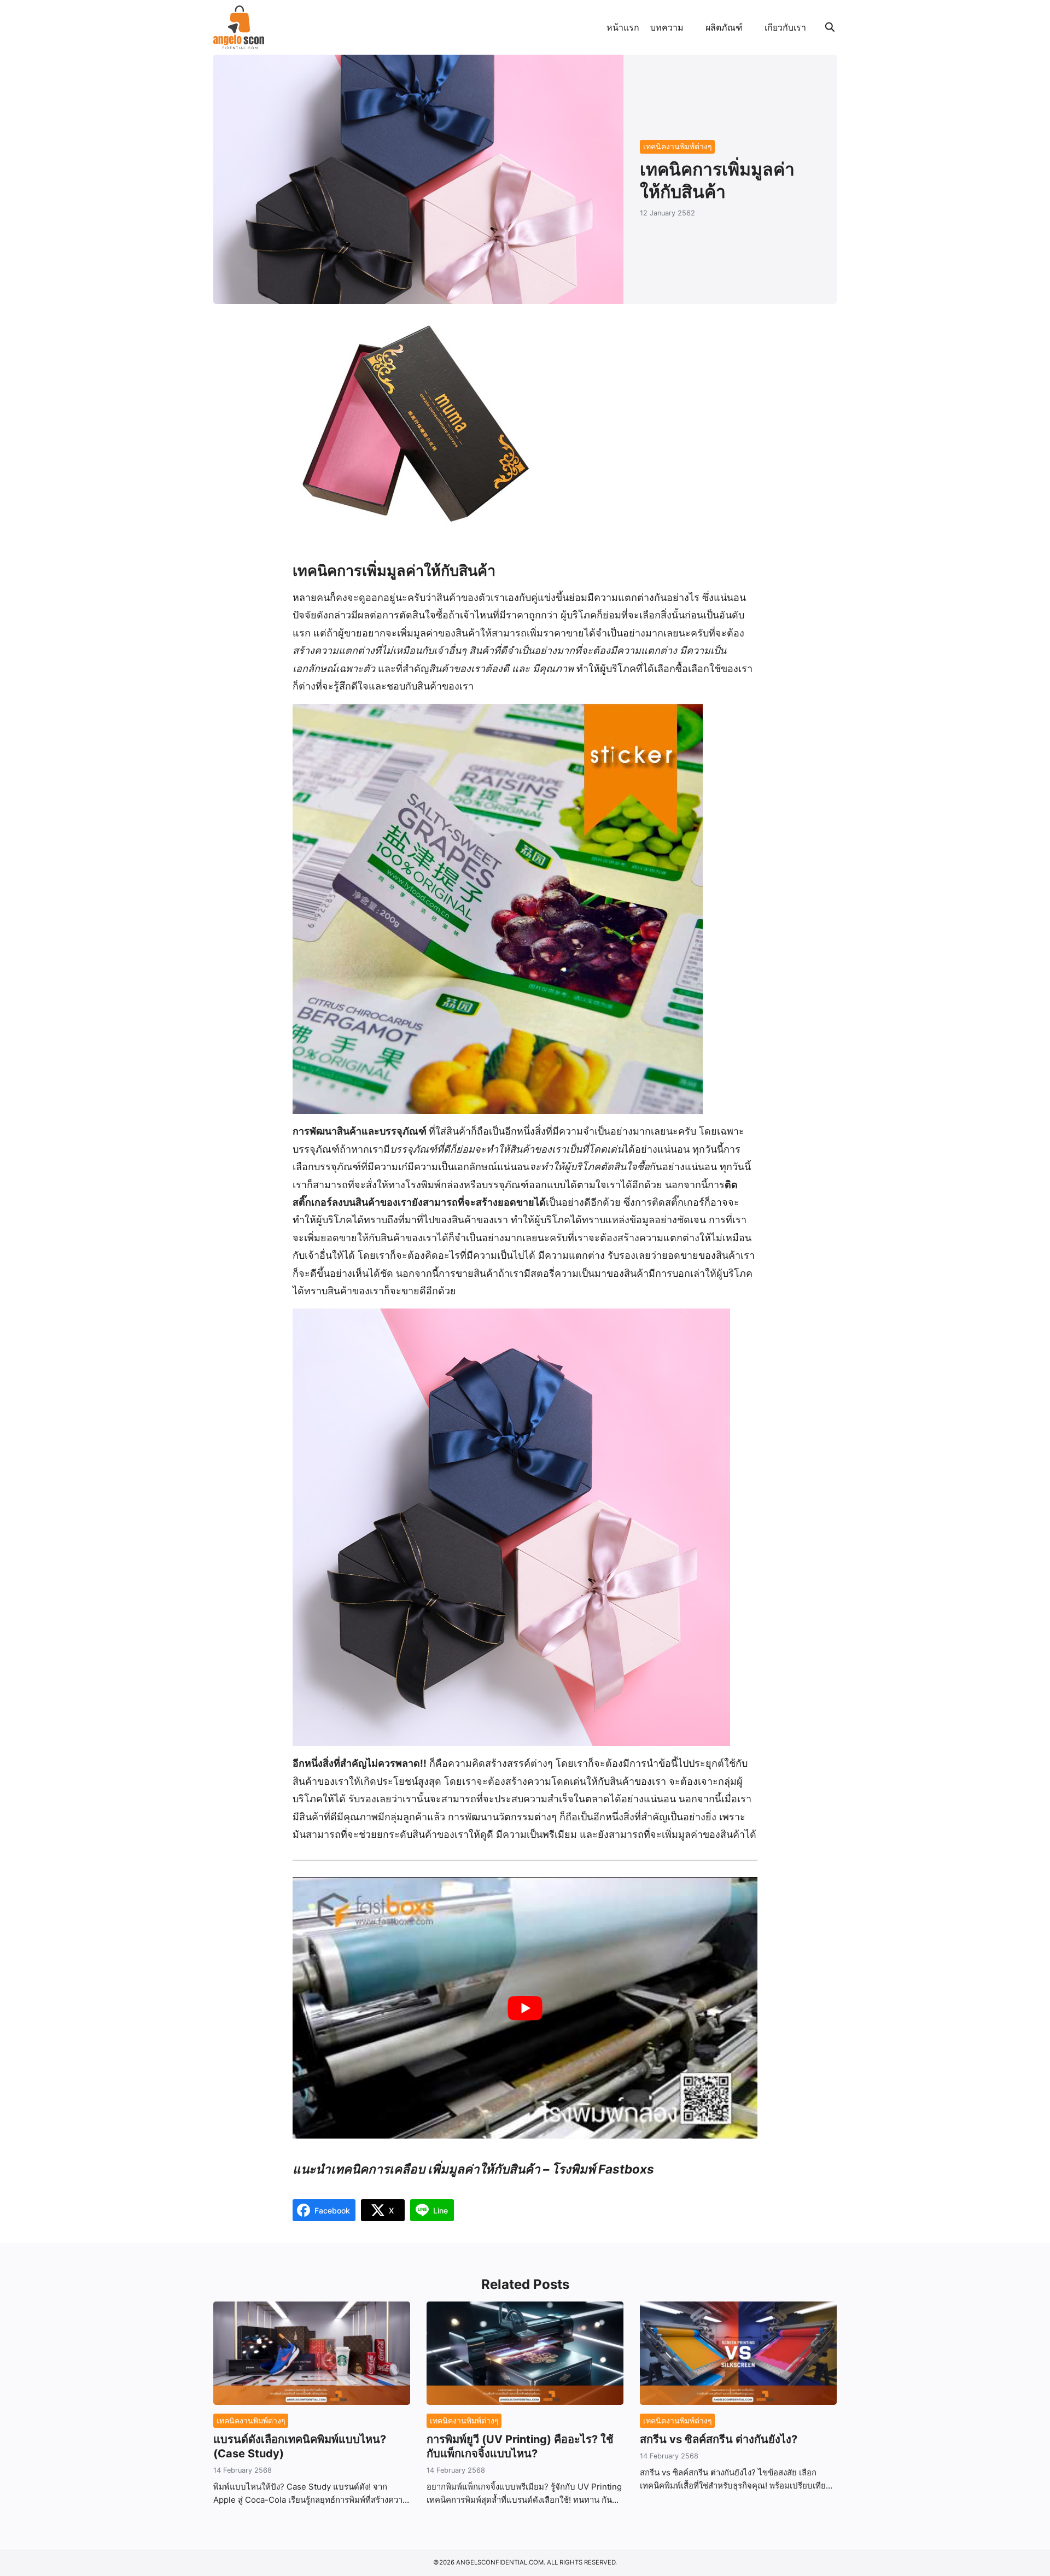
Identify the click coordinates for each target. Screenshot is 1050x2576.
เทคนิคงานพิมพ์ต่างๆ (678, 146)
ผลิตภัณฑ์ (724, 27)
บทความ (667, 27)
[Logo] (239, 27)
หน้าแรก (623, 27)
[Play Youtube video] (525, 2008)
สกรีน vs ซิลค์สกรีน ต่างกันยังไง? (719, 2439)
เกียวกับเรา (785, 27)
